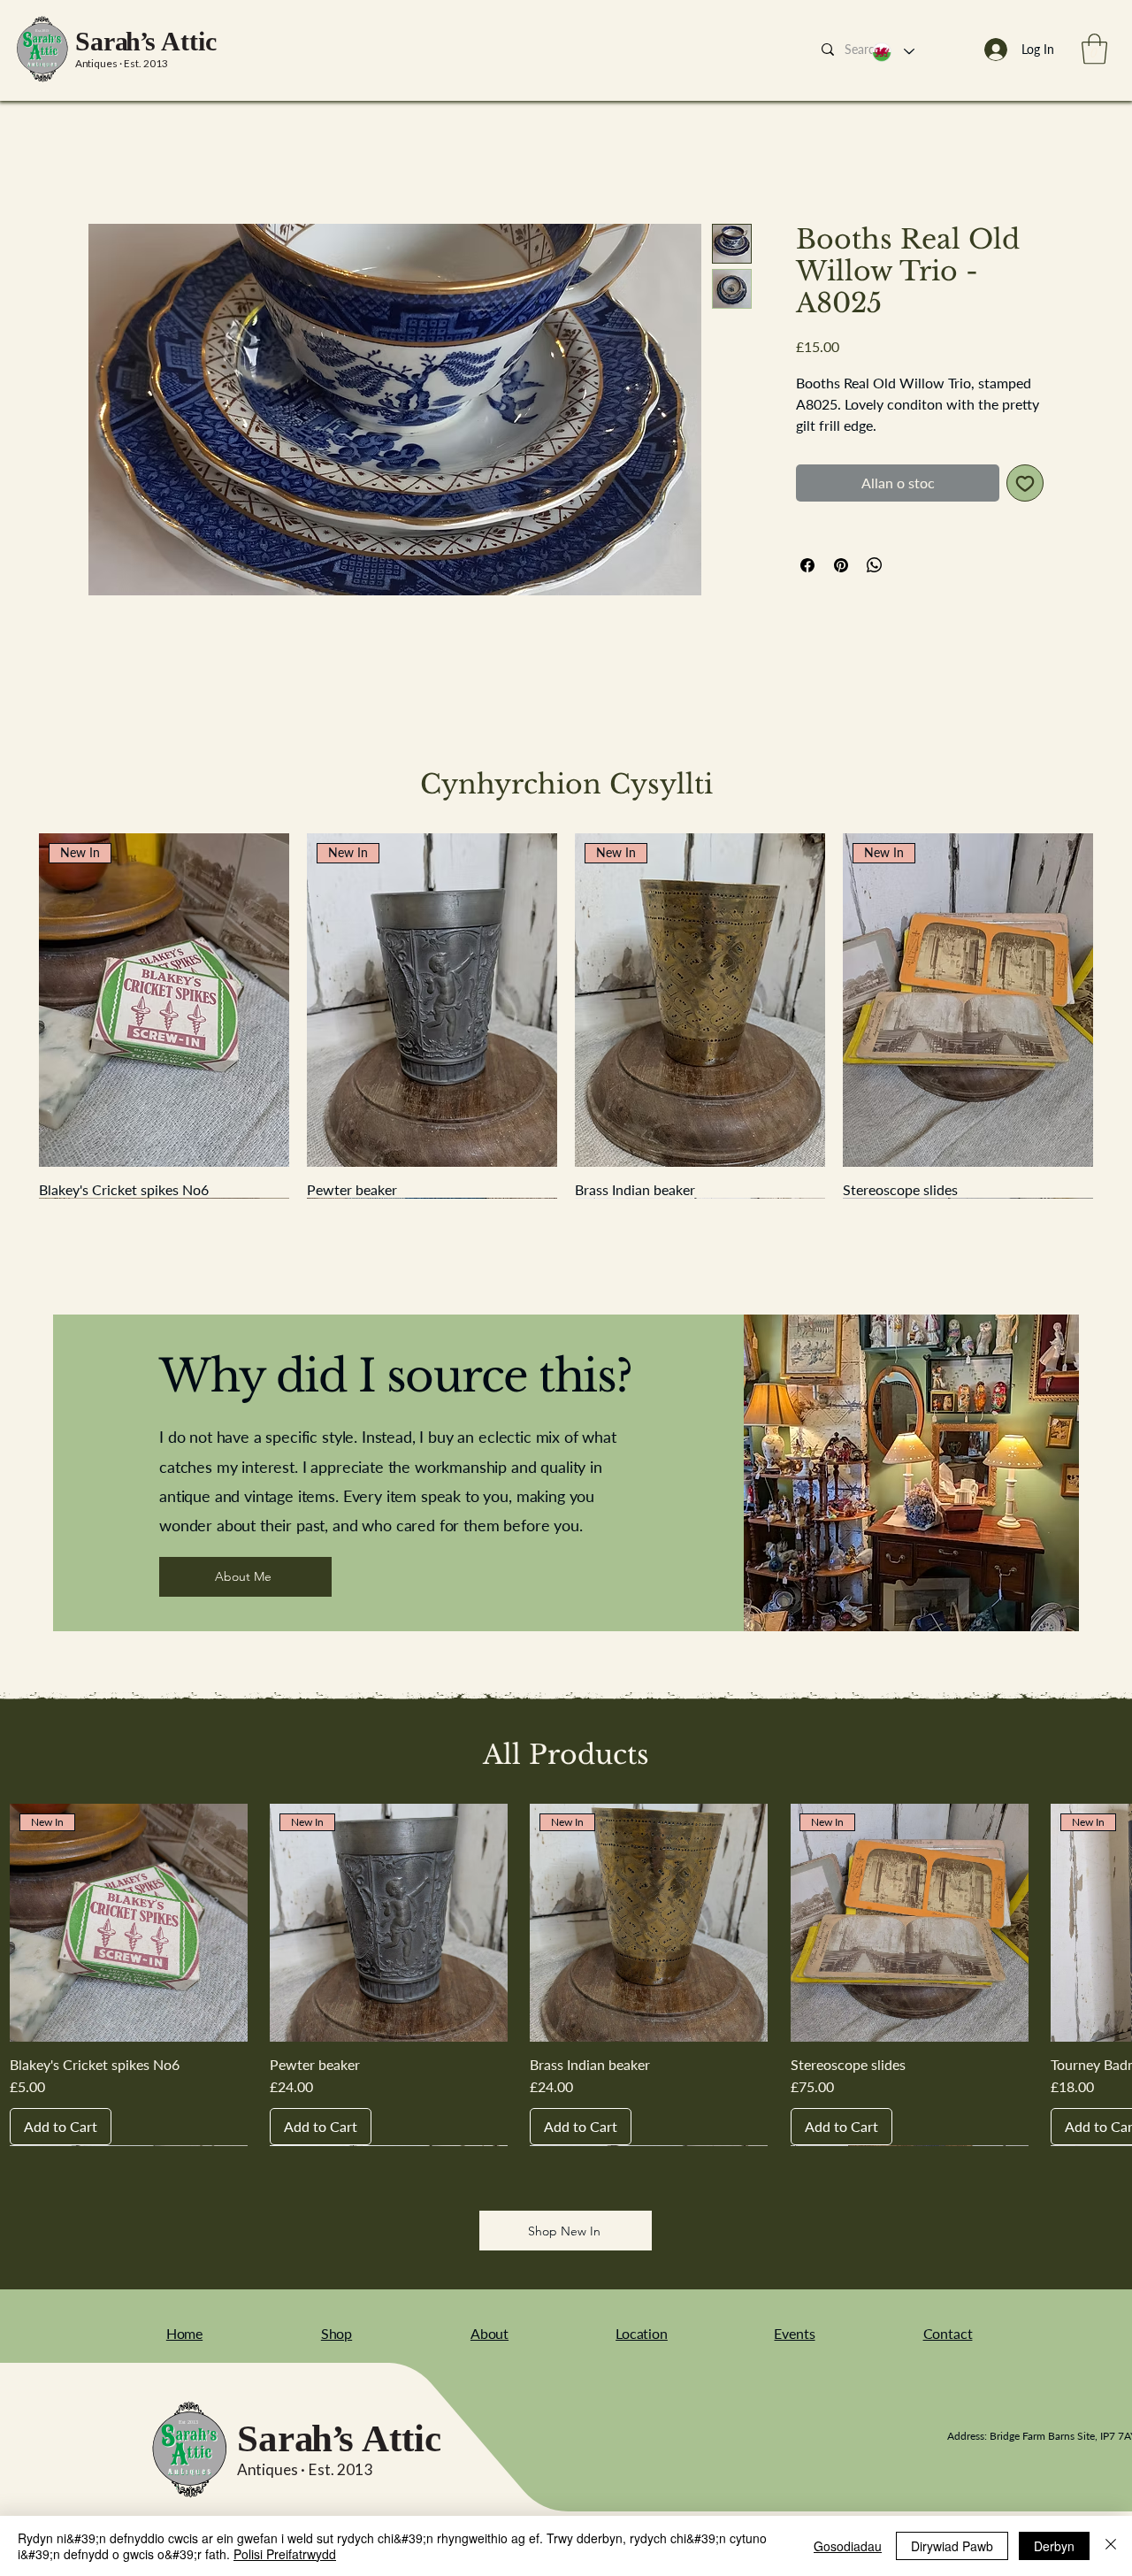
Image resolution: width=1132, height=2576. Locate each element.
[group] (566, 1016)
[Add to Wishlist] (1025, 483)
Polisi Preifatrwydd (285, 2554)
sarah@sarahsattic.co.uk (779, 2436)
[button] (1094, 49)
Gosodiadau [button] (848, 2546)
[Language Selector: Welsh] (892, 52)
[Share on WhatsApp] (875, 565)
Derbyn (1054, 2546)
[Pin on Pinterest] (841, 565)
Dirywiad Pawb (952, 2546)
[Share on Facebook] (807, 565)
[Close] (1111, 2546)
